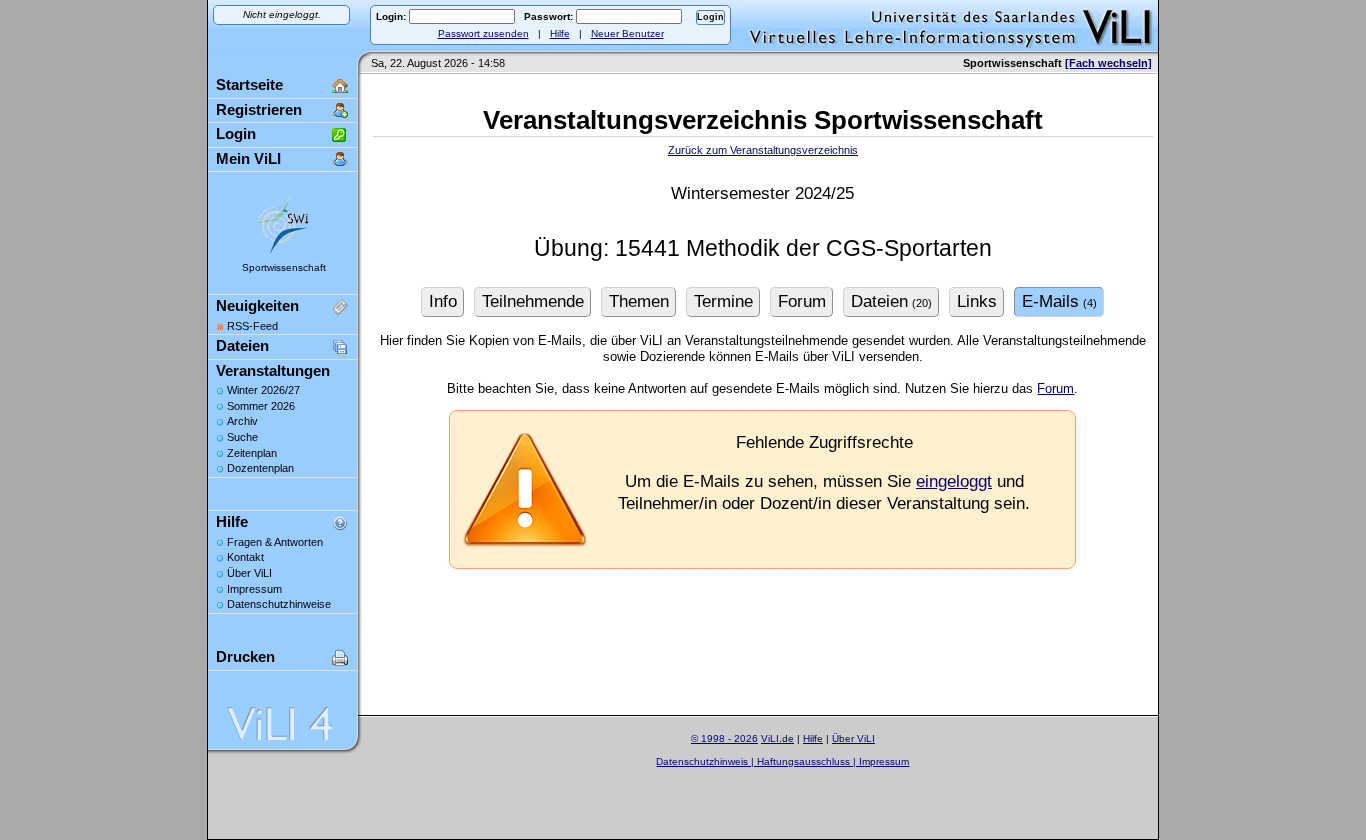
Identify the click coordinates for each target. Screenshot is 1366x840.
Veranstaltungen (273, 370)
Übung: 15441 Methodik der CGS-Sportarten (763, 248)
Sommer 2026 (261, 406)
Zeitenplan (252, 453)
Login (236, 133)
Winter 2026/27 (263, 390)
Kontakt (245, 557)
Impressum (254, 589)
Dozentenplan (260, 468)
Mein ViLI (248, 158)
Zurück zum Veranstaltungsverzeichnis (763, 150)
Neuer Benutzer (627, 33)
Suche (242, 437)
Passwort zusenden (483, 33)
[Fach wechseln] (1108, 63)
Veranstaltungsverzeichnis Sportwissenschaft (763, 120)
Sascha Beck (805, 773)
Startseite (249, 84)
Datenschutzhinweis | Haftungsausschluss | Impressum (782, 761)
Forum (1055, 388)
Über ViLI (249, 573)
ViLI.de (777, 738)
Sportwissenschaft (284, 267)
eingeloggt (954, 481)
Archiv (242, 421)
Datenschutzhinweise (279, 604)
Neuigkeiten (257, 305)
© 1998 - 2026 (724, 738)
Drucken (245, 656)
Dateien (242, 345)
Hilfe (560, 33)
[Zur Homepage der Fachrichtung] (282, 253)
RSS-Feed (252, 326)
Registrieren (259, 109)
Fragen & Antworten (275, 542)
